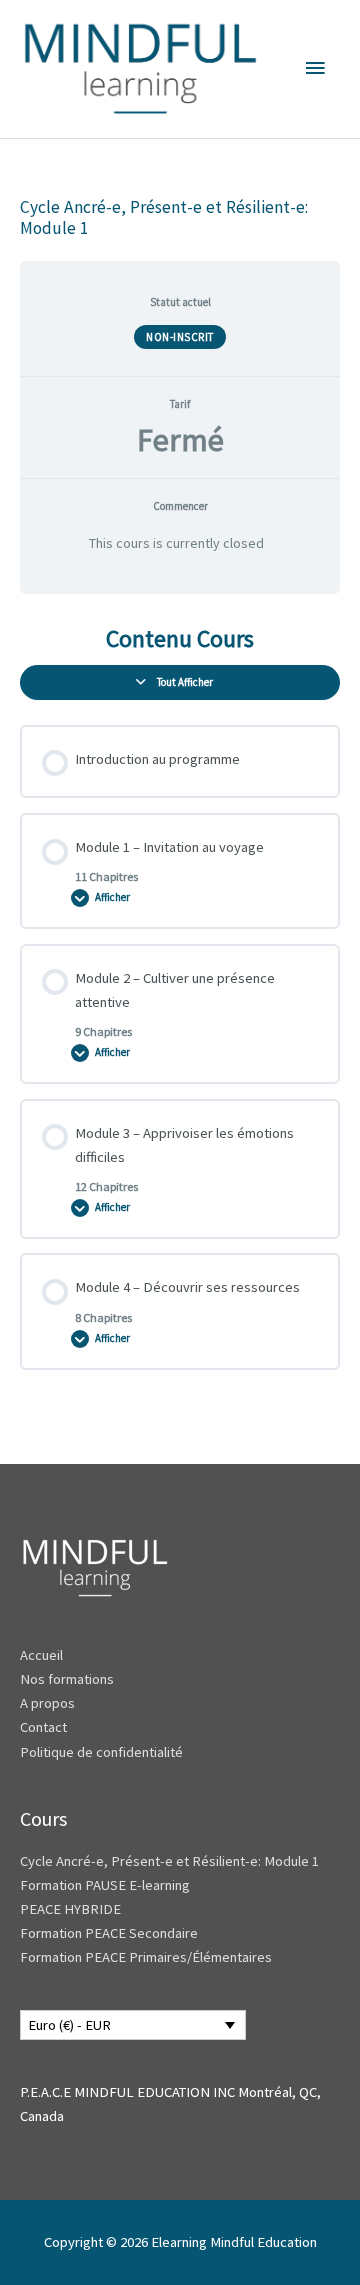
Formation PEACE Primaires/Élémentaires (146, 1957)
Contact (43, 1727)
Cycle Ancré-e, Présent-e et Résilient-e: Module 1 (169, 1861)
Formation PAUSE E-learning (105, 1885)
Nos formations (67, 1679)
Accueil (41, 1655)
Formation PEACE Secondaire (109, 1933)
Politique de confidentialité (101, 1752)
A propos (47, 1703)
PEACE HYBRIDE (72, 1909)
